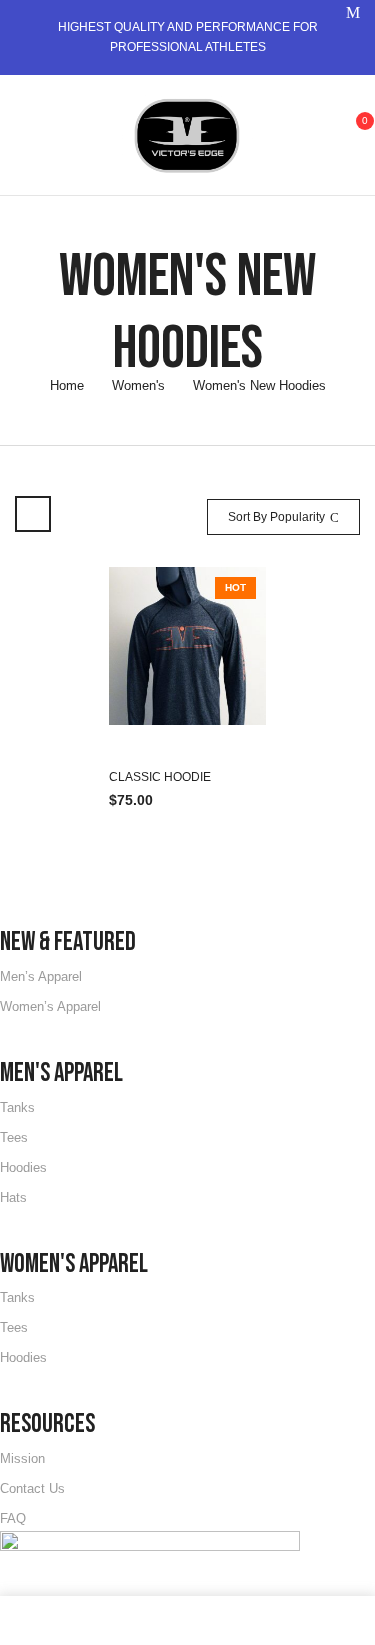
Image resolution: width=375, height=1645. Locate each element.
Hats (13, 1197)
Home (67, 385)
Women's (138, 385)
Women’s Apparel (50, 1006)
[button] (353, 132)
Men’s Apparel (41, 976)
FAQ (13, 1518)
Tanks (17, 1107)
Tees (14, 1137)
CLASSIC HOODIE (160, 777)
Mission (22, 1458)
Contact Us (32, 1488)
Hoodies (23, 1167)
